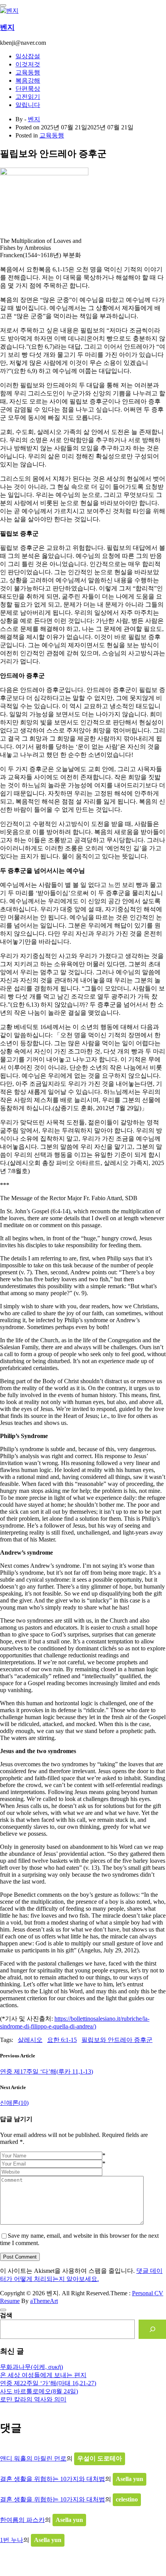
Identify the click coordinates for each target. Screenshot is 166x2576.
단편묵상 (28, 89)
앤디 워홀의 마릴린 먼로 (33, 2458)
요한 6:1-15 (62, 2040)
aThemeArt (44, 2301)
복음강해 (28, 81)
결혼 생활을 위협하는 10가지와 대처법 (53, 2479)
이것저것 (28, 64)
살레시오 (30, 2040)
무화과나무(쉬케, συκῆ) (31, 2367)
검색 (6, 2315)
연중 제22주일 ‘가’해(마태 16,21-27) (48, 2383)
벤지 (7, 27)
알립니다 (28, 105)
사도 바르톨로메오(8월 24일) (39, 2391)
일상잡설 (28, 56)
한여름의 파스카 (22, 2520)
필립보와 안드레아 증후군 (117, 2040)
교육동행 (28, 72)
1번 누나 (12, 2540)
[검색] (152, 2329)
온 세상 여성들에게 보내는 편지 (43, 2375)
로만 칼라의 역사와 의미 (33, 2399)
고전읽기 (28, 97)
